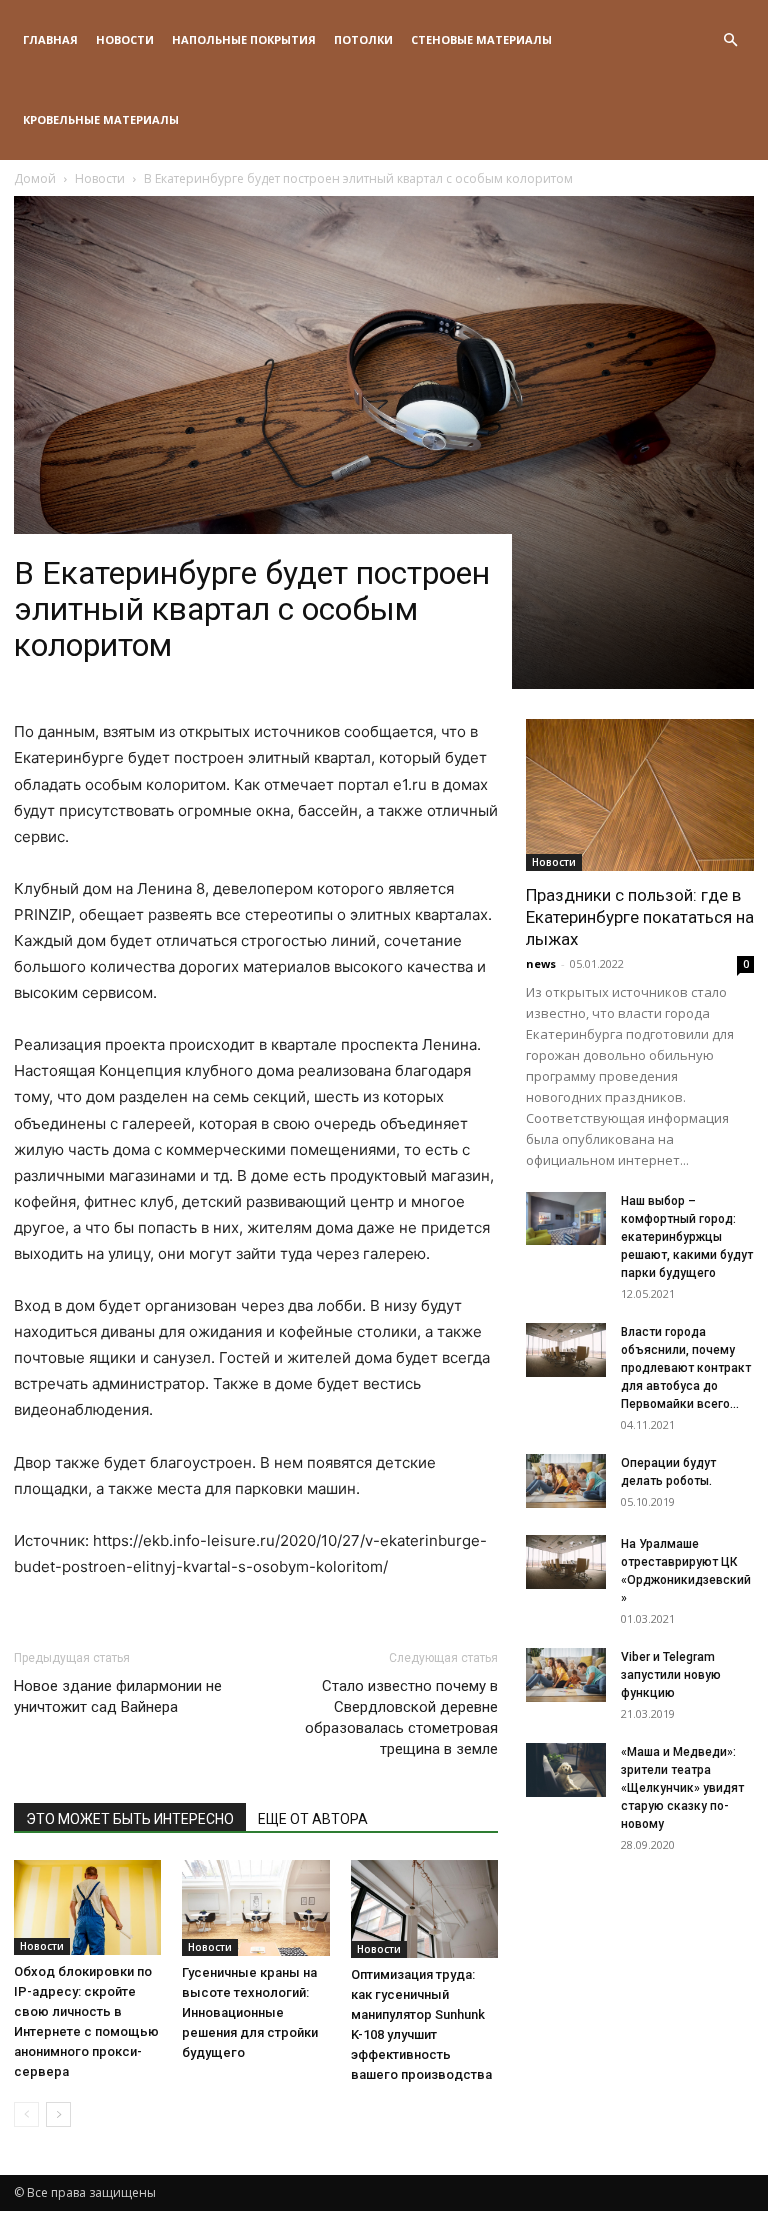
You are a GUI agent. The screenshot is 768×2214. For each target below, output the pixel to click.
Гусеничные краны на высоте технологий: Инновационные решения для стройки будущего (250, 2012)
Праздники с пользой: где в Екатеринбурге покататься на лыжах (640, 917)
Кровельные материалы (101, 119)
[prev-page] (26, 2114)
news (541, 963)
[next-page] (58, 2114)
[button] (730, 40)
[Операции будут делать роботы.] (566, 1480)
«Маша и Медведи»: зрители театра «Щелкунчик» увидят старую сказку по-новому (682, 1788)
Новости (125, 39)
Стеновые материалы (481, 39)
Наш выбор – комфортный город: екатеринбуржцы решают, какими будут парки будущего (687, 1237)
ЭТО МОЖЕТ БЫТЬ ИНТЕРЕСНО (130, 1819)
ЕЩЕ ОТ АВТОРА (313, 1819)
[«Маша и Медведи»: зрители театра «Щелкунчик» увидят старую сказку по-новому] (566, 1769)
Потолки (363, 39)
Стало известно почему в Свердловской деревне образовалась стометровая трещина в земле (401, 1717)
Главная (50, 39)
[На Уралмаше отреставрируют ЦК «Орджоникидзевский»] (566, 1561)
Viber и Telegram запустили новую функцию (671, 1675)
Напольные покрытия (244, 39)
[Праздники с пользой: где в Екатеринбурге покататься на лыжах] (640, 795)
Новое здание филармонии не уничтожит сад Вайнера (118, 1696)
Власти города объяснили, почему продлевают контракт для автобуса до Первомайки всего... (686, 1368)
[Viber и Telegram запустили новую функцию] (566, 1674)
